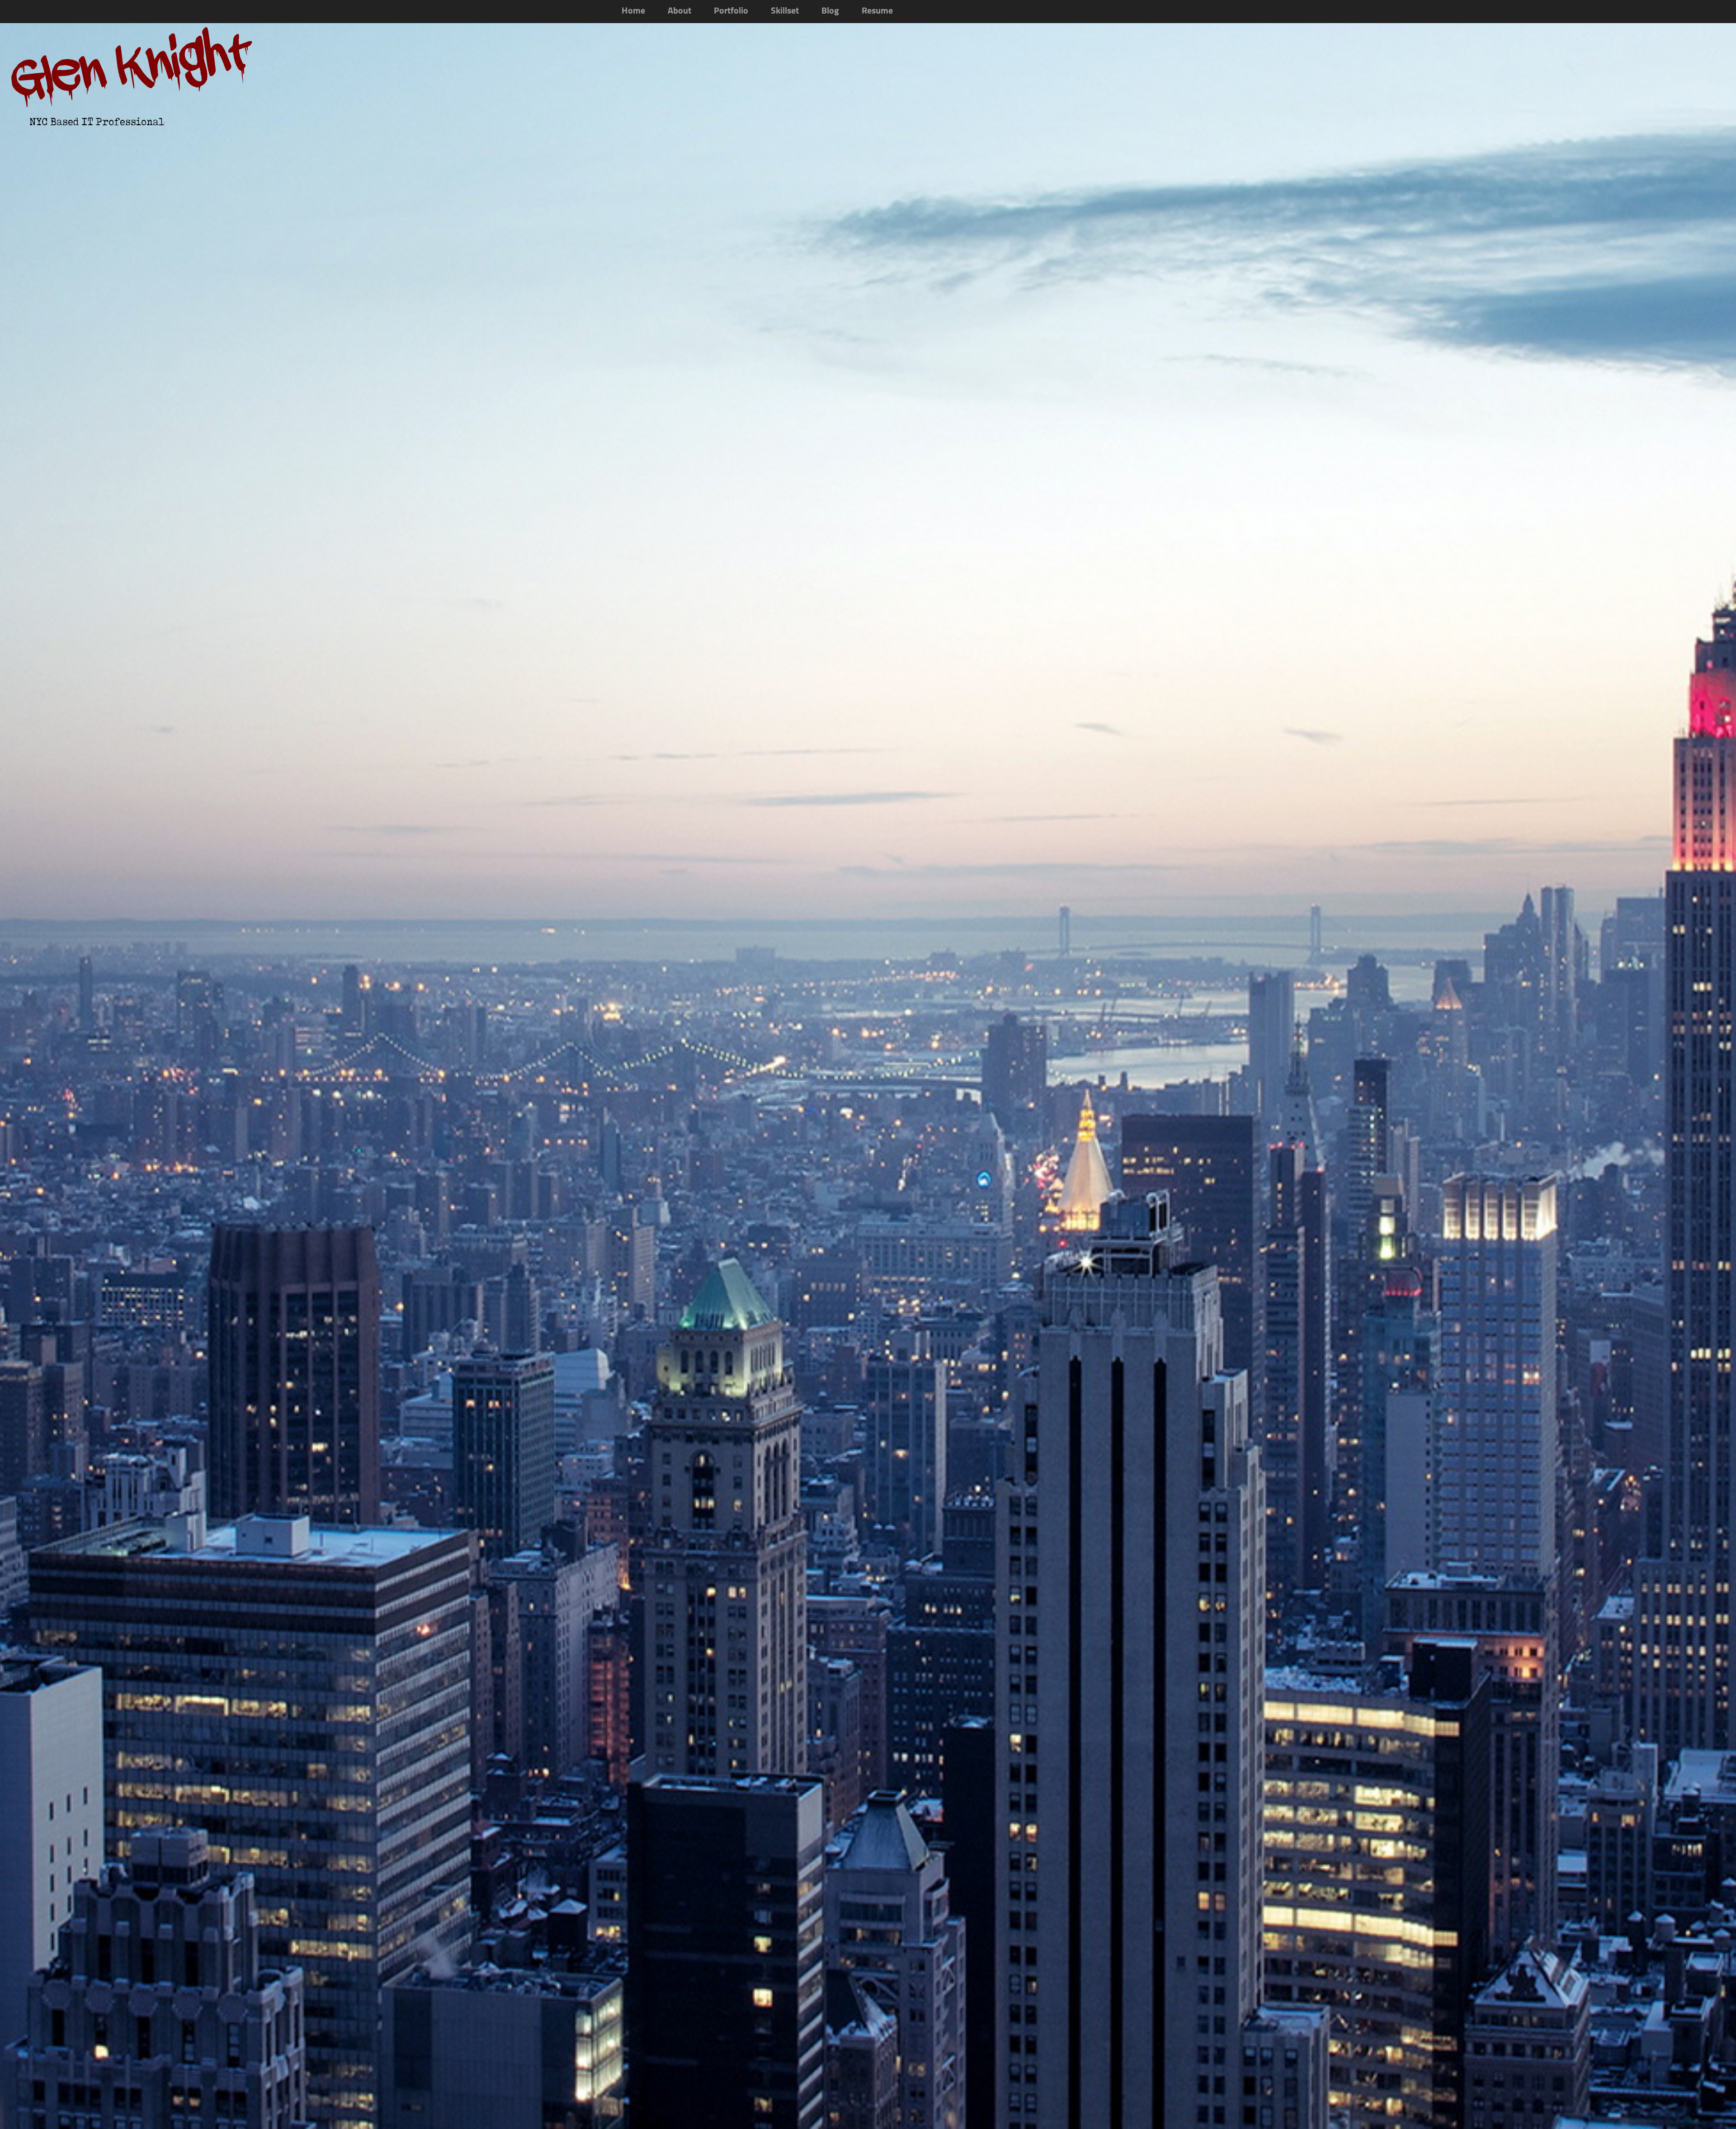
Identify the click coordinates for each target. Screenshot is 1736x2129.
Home (633, 11)
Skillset (785, 11)
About (679, 11)
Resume (877, 11)
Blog (830, 11)
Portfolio (731, 11)
